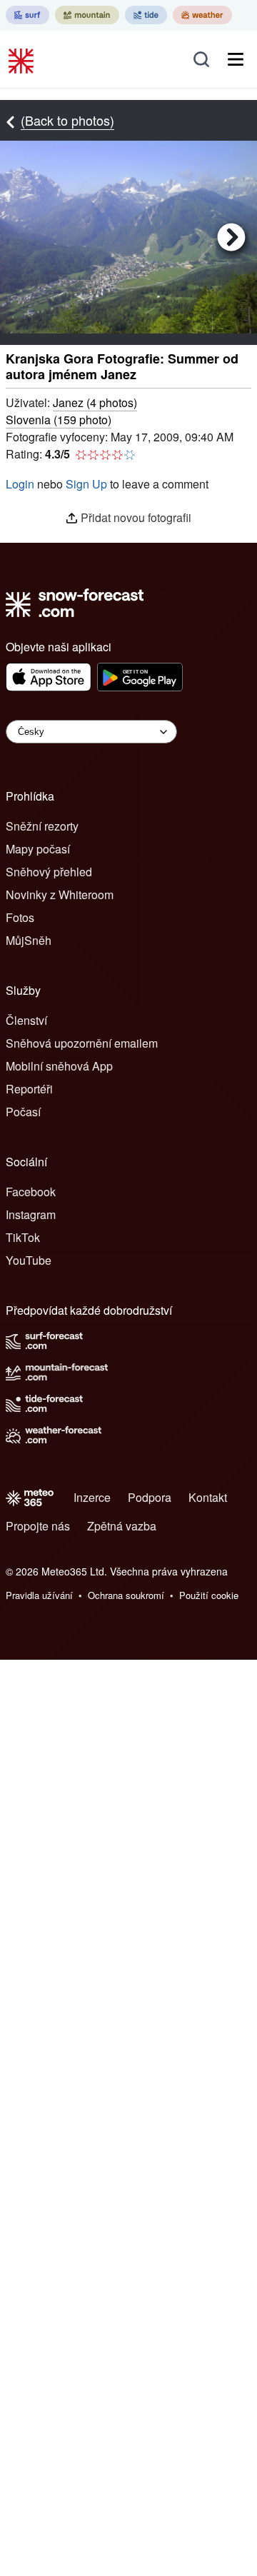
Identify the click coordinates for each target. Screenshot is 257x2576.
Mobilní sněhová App (59, 1066)
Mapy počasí (38, 849)
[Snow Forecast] (23, 59)
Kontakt (208, 1497)
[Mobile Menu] (236, 59)
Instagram (31, 1214)
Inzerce (92, 1497)
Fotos (20, 917)
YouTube (29, 1260)
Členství (26, 1020)
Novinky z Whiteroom (60, 894)
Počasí (23, 1112)
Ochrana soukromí (126, 1595)
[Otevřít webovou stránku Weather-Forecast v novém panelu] (202, 15)
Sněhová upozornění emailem (82, 1043)
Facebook (31, 1192)
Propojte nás (38, 1526)
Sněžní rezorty (42, 826)
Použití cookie (209, 1595)
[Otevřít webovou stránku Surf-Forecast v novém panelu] (27, 15)
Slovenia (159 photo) (59, 420)
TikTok (23, 1237)
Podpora (150, 1497)
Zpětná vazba (122, 1526)
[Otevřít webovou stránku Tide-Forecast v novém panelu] (146, 15)
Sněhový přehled (49, 872)
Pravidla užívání (39, 1595)
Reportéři (29, 1089)
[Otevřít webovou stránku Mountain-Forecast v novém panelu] (87, 15)
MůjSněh (29, 940)
